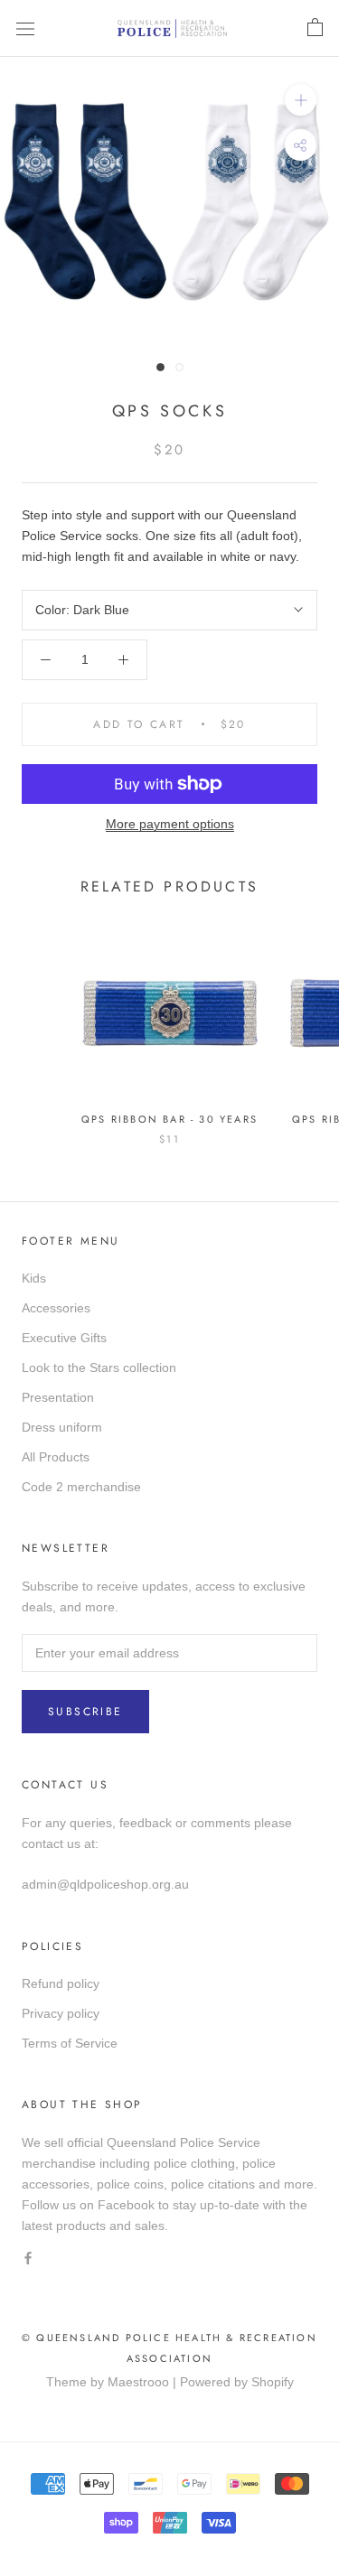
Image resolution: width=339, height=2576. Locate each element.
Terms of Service (70, 2043)
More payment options (170, 824)
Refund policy (61, 1983)
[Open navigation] (25, 28)
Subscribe (85, 1712)
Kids (34, 1278)
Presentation (58, 1397)
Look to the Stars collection (99, 1367)
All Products (56, 1457)
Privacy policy (61, 2013)
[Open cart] (315, 28)
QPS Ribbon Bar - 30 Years (169, 1119)
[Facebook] (28, 2258)
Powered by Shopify (237, 2382)
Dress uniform (62, 1427)
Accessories (56, 1308)
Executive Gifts (64, 1338)
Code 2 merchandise (81, 1487)
